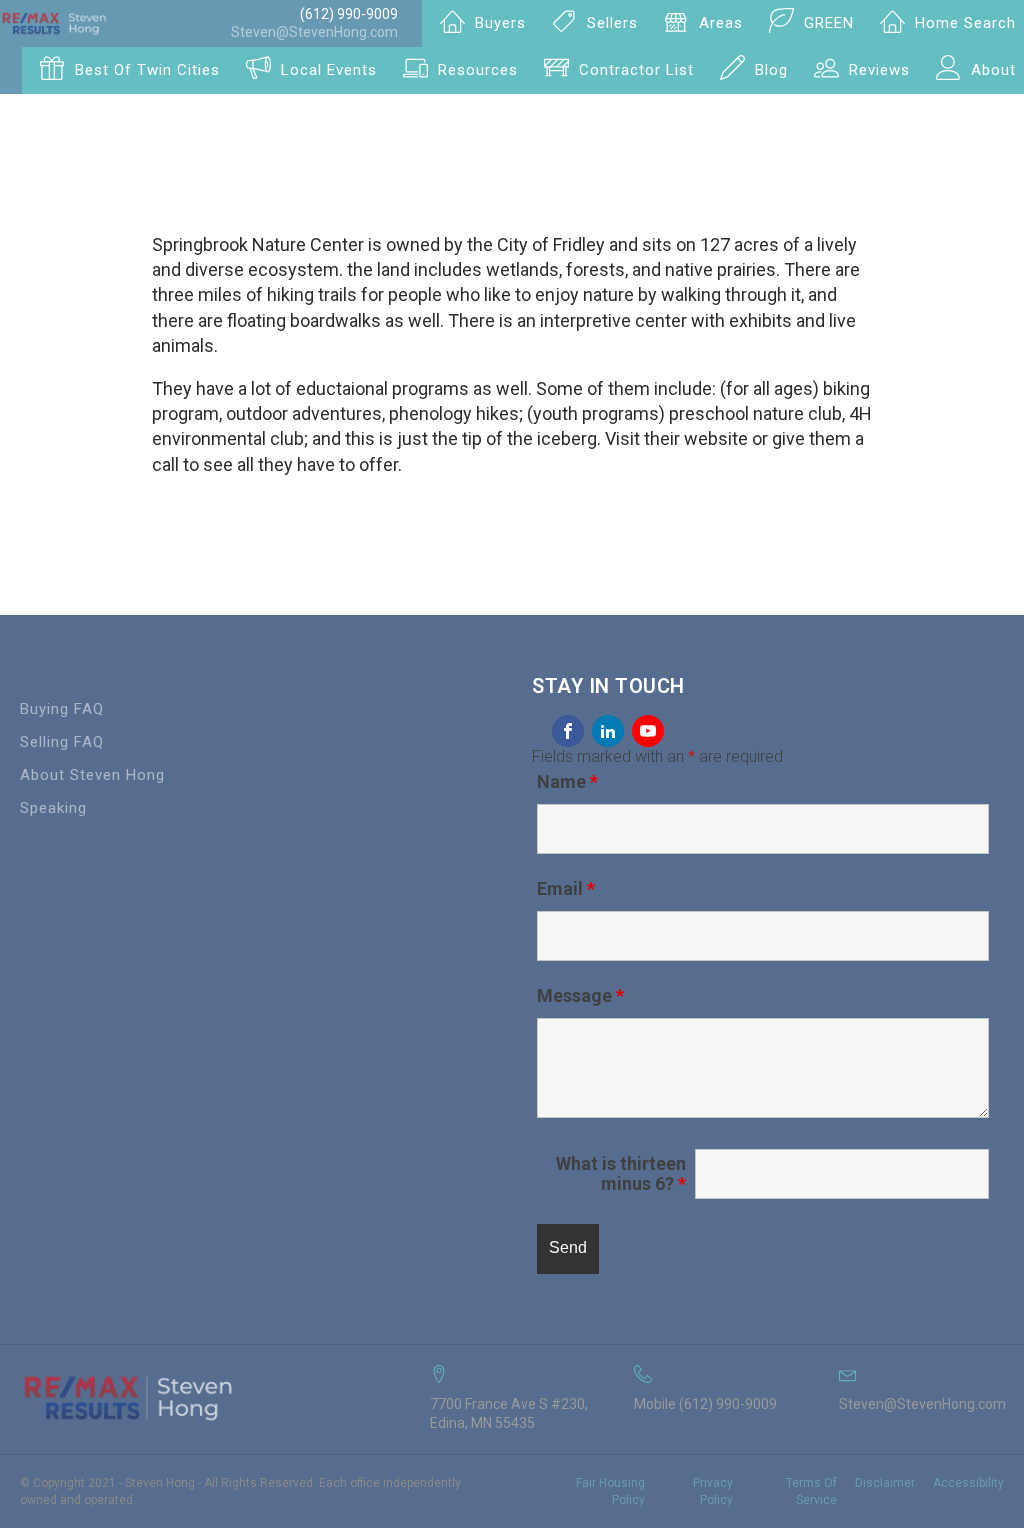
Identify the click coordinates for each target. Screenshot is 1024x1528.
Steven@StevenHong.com (314, 32)
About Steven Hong (92, 775)
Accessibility (968, 1483)
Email (566, 888)
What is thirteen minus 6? (621, 1174)
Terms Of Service (811, 1491)
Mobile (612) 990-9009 (705, 1404)
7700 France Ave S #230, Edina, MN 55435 (509, 1414)
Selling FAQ (62, 742)
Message (580, 995)
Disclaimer (885, 1483)
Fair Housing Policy (610, 1491)
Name (567, 781)
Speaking (53, 808)
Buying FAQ (62, 709)
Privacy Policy (712, 1491)
